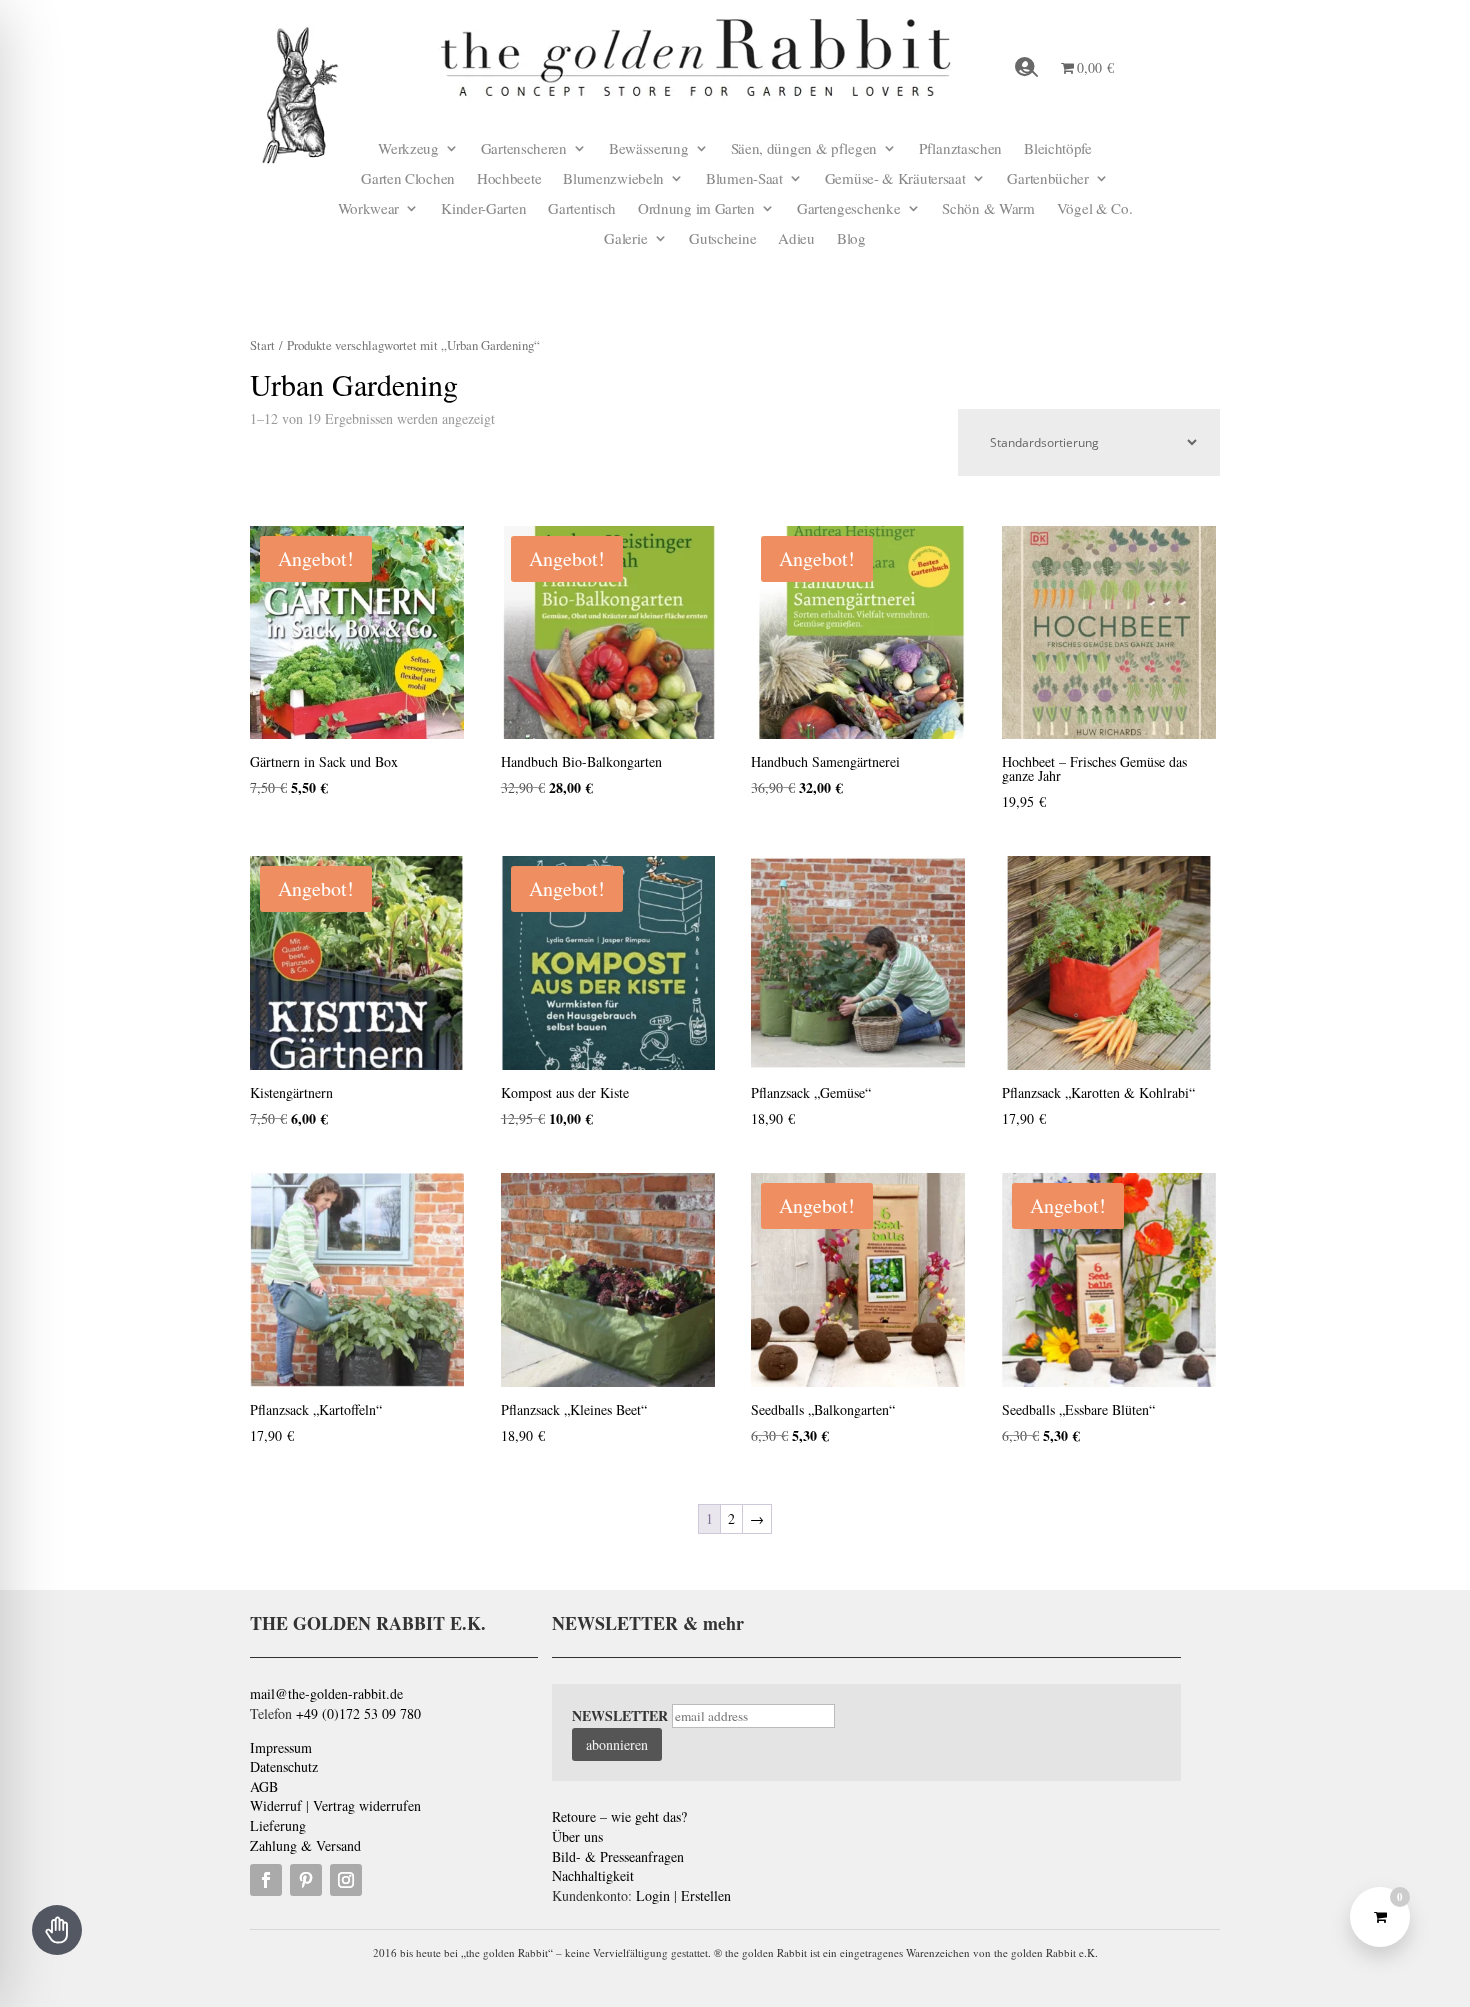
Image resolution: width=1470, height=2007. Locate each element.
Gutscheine (722, 239)
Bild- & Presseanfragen (618, 1856)
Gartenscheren (524, 149)
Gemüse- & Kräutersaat (895, 179)
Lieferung (278, 1825)
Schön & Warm (988, 209)
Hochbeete (509, 179)
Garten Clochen (408, 179)
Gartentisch (582, 209)
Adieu (796, 239)
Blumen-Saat (744, 179)
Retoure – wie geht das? (619, 1816)
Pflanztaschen (960, 149)
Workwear (369, 209)
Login (653, 1895)
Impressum (281, 1747)
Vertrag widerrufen (367, 1805)
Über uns (577, 1836)
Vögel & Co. (1095, 209)
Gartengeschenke (849, 209)
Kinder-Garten (483, 209)
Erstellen (706, 1895)
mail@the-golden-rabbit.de (326, 1693)
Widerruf (276, 1805)
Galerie (625, 239)
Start (262, 345)
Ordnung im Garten (696, 209)
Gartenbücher (1047, 179)
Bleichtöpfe (1058, 149)
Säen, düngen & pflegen (804, 149)
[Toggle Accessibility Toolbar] (57, 1930)
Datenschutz (284, 1766)
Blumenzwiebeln (613, 179)
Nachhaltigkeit (593, 1875)
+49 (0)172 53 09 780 (358, 1713)
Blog (851, 239)
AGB (264, 1786)
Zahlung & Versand (305, 1845)
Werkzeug (408, 149)
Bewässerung (649, 149)
